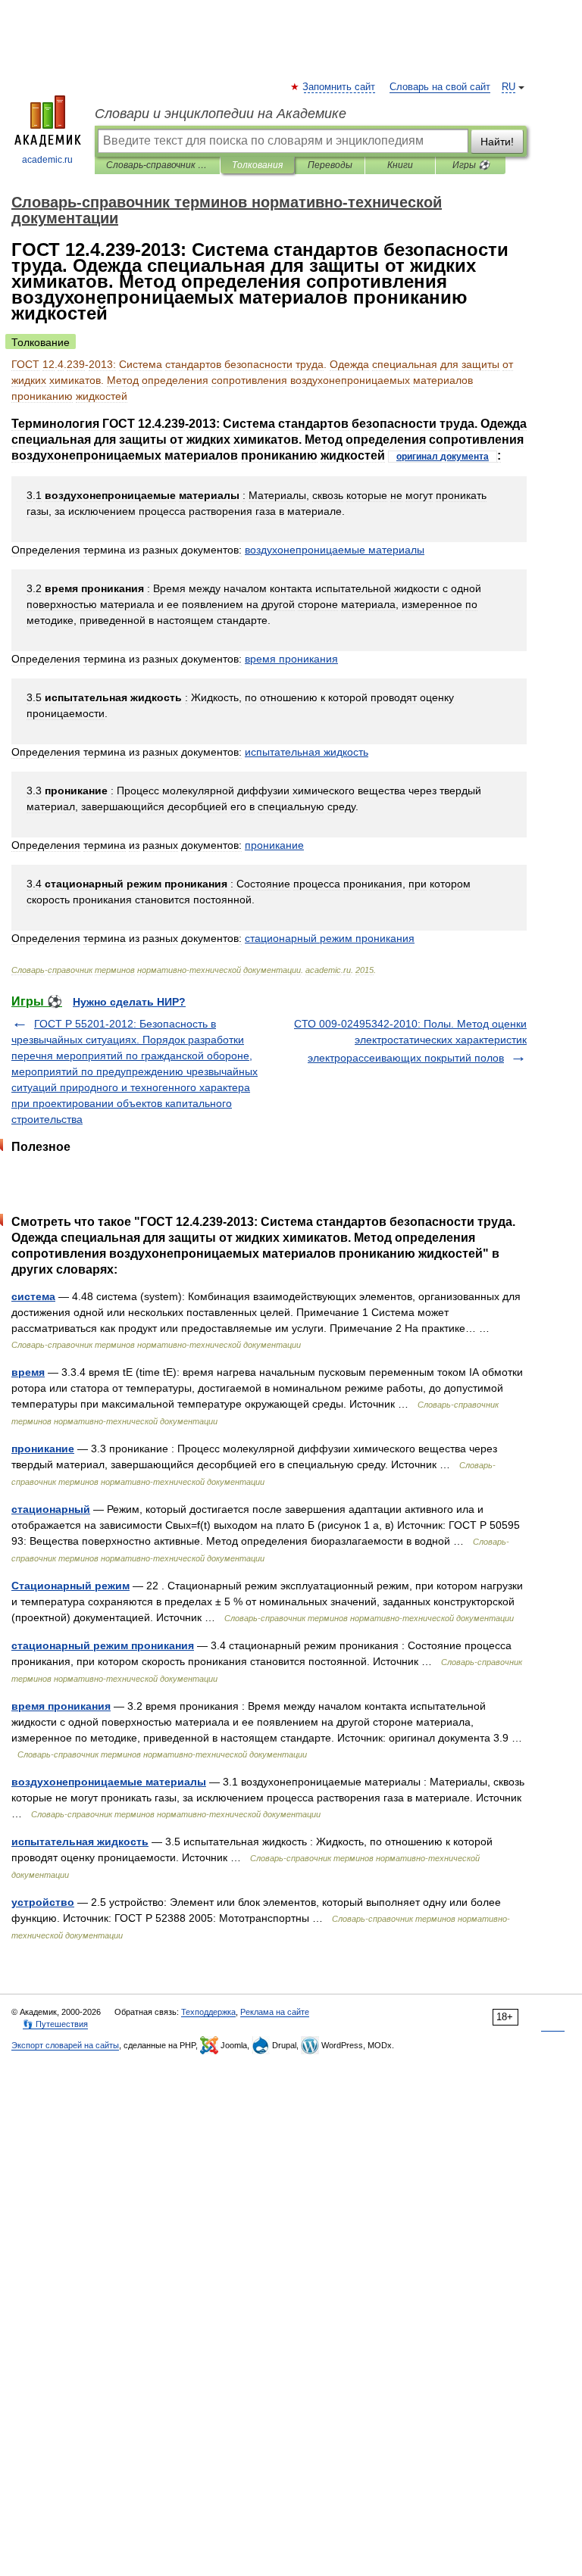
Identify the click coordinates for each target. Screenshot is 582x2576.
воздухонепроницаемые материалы (109, 1782)
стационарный (51, 1509)
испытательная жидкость (80, 1842)
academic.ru (47, 160)
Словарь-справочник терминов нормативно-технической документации (157, 165)
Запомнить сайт (339, 87)
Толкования (257, 165)
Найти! (497, 142)
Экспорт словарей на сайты (65, 2045)
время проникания (61, 1706)
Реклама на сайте (275, 2012)
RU (508, 87)
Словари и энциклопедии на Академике (221, 114)
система (33, 1296)
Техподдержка (208, 2012)
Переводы (330, 165)
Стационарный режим (70, 1586)
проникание (43, 1449)
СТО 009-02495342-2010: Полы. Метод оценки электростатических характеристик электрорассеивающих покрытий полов (410, 1041)
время (28, 1372)
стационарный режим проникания (103, 1645)
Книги (400, 165)
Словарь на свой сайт (440, 87)
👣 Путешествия (55, 2024)
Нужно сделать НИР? (129, 1002)
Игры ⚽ (471, 165)
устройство (43, 1902)
